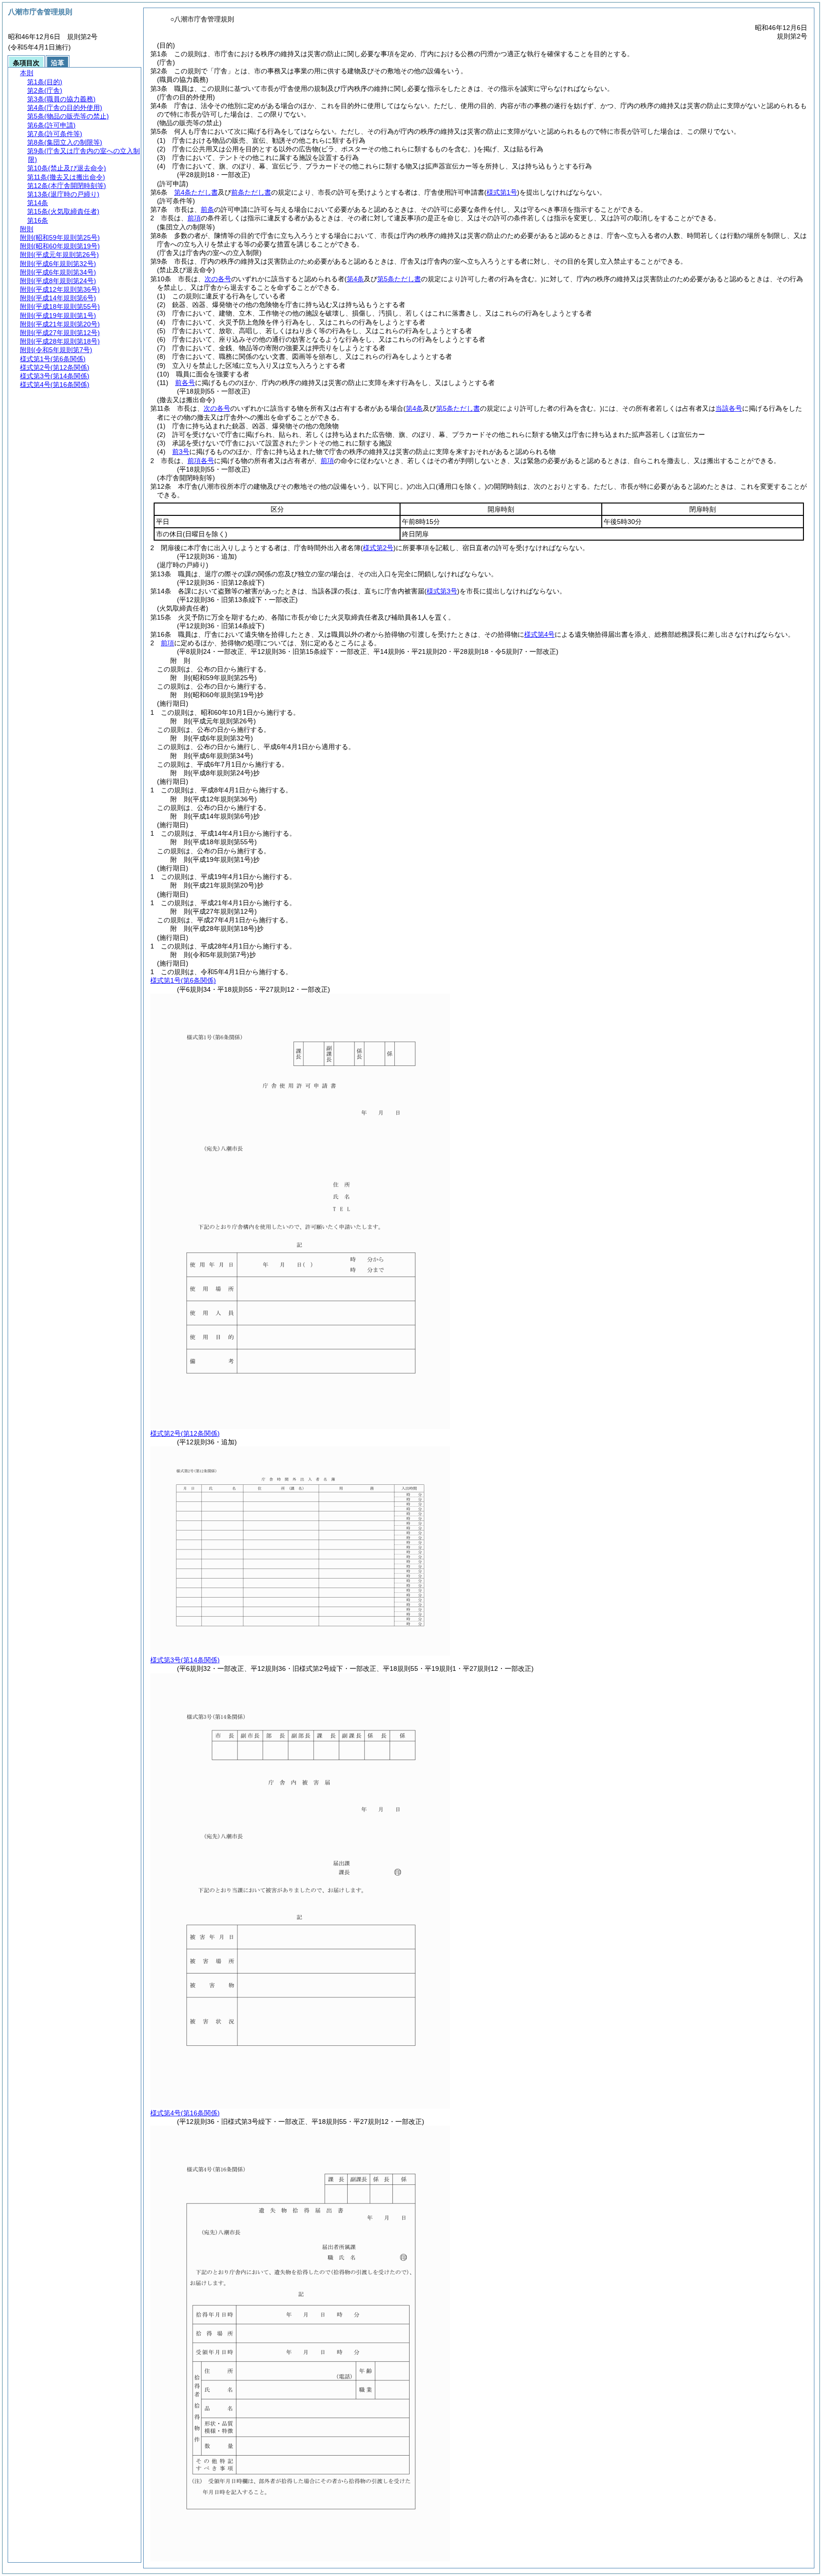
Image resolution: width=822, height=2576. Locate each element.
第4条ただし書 (196, 192)
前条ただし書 (251, 192)
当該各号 (729, 408)
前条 (207, 209)
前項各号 (201, 461)
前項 (194, 218)
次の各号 (218, 279)
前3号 (181, 452)
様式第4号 (539, 634)
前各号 (185, 383)
